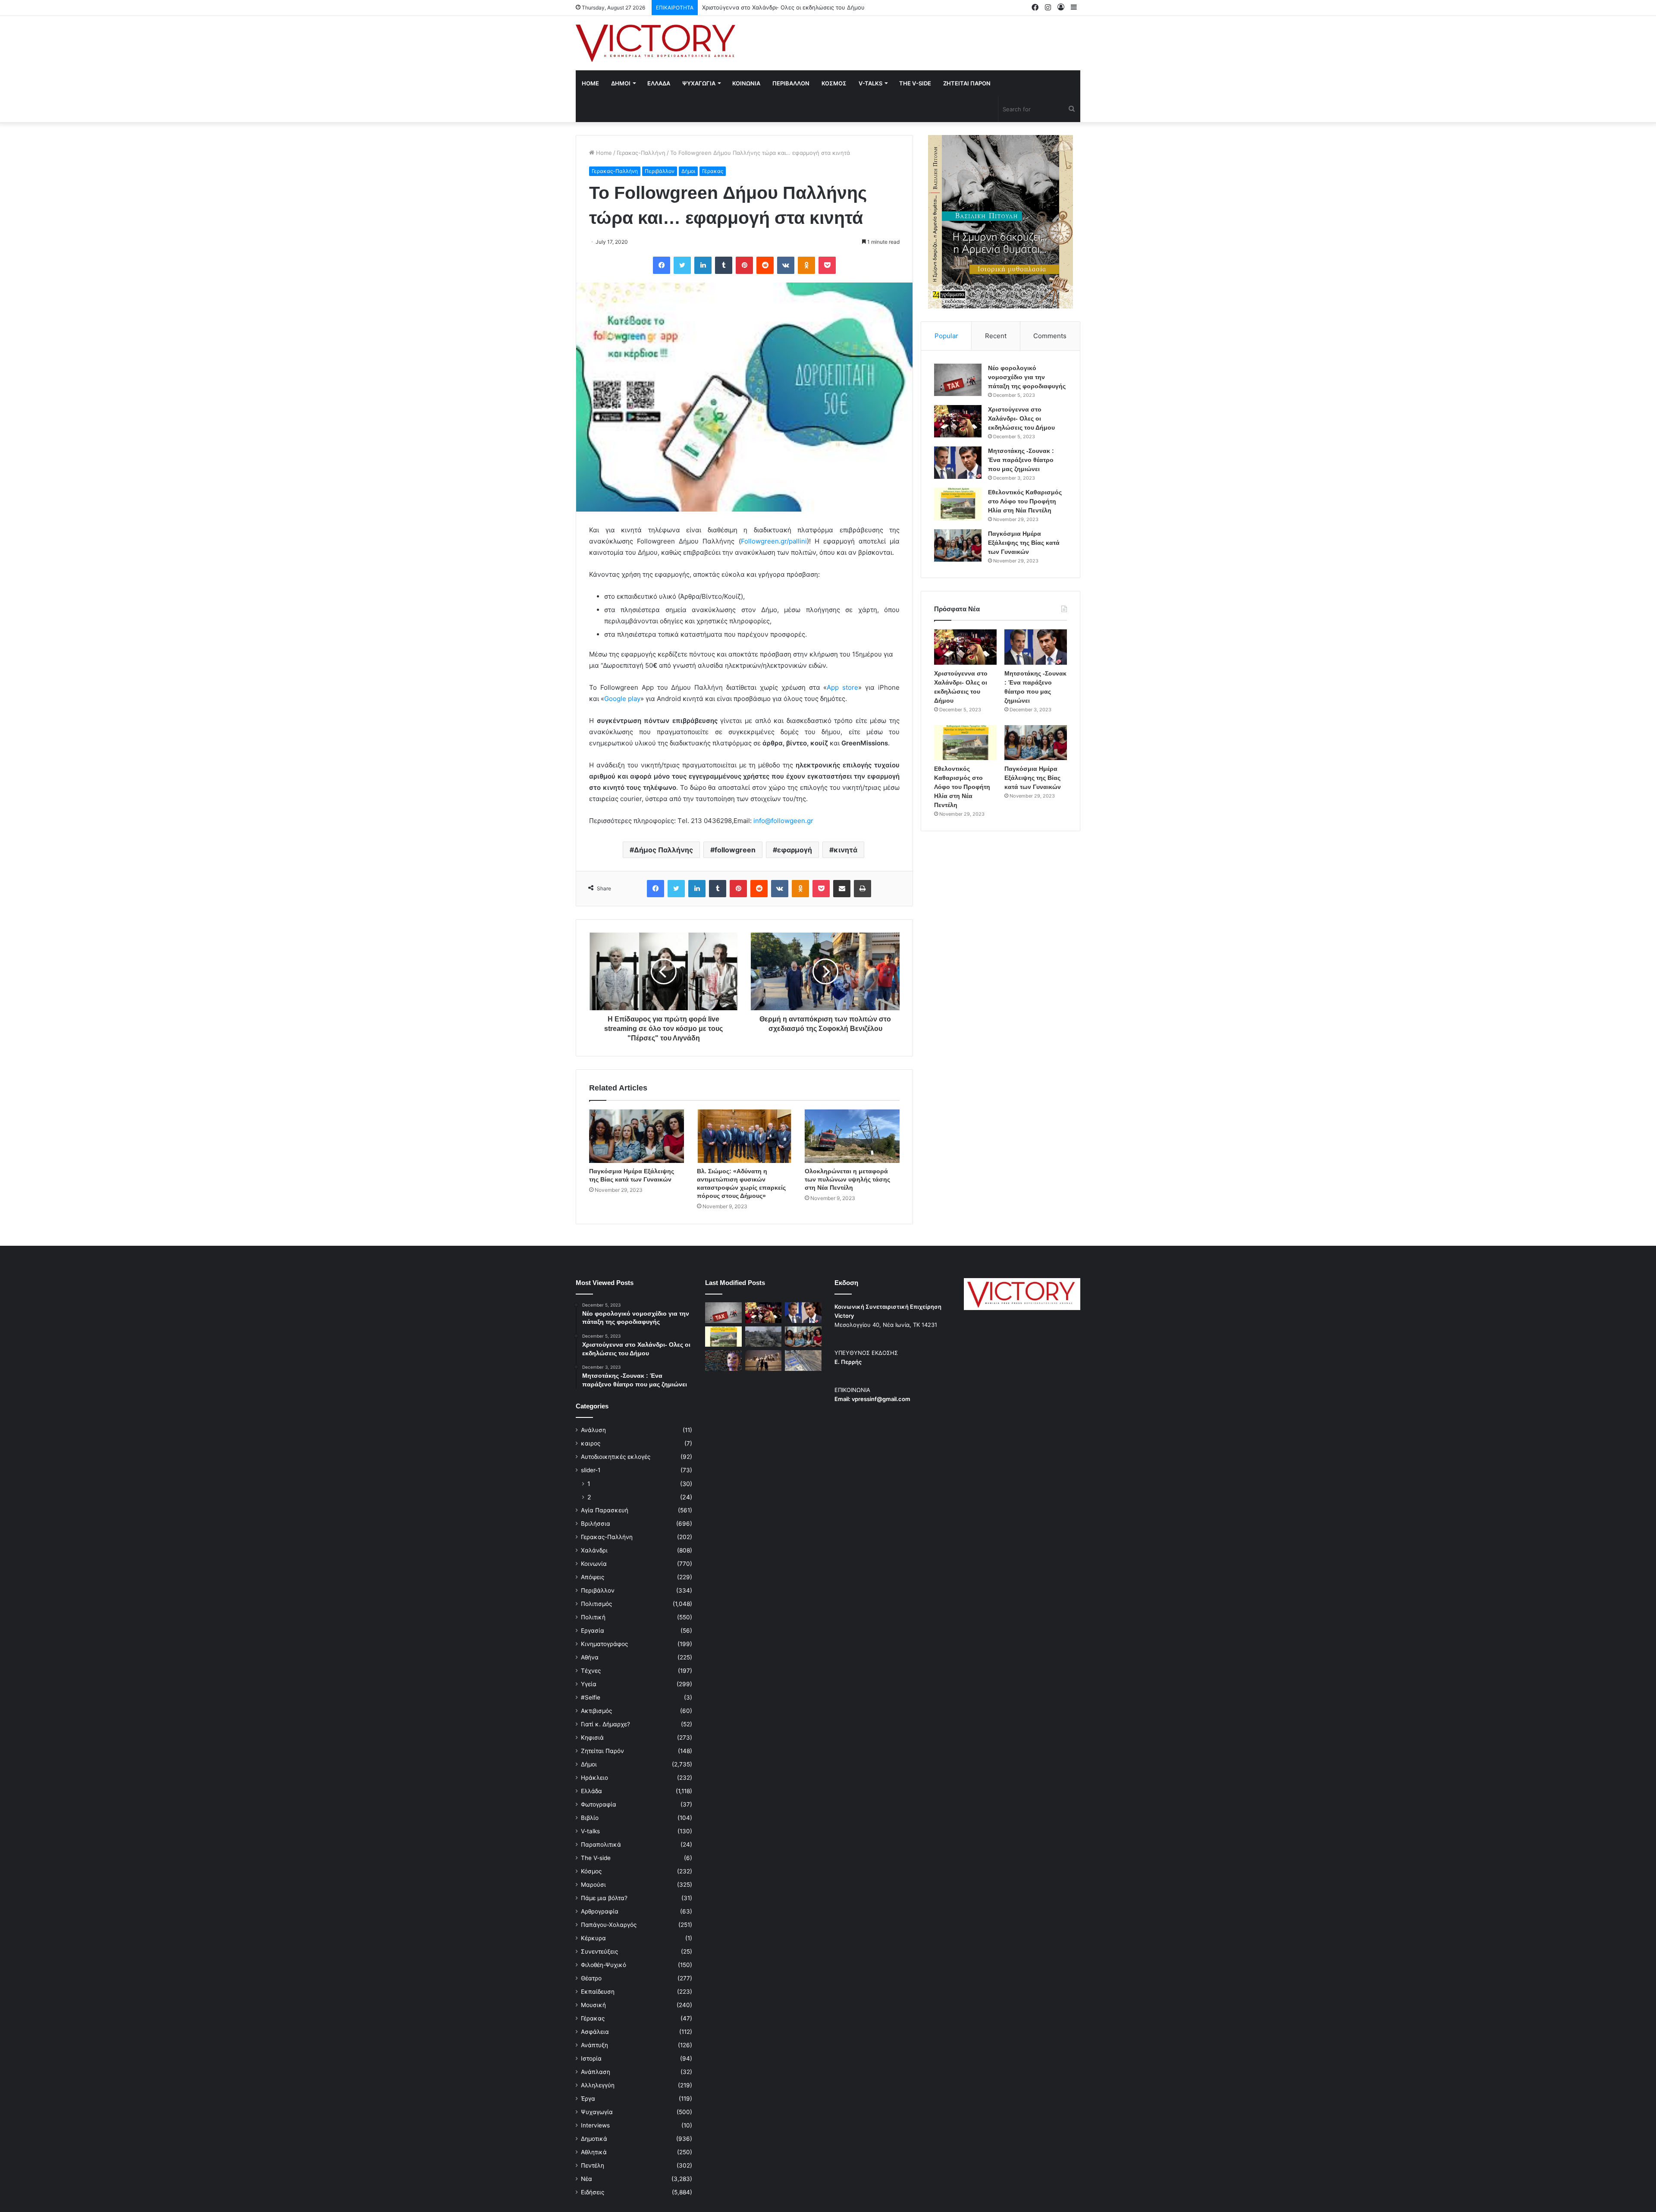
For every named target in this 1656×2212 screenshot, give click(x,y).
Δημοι (621, 83)
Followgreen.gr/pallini (774, 541)
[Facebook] (662, 265)
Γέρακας (713, 171)
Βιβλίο (590, 1818)
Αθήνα (590, 1657)
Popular (946, 336)
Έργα (588, 2099)
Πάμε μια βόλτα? (604, 1898)
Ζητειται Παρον (967, 83)
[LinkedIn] (703, 265)
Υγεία (589, 1684)
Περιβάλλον (660, 171)
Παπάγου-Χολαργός (609, 1925)
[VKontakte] (786, 265)
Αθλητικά (594, 2152)
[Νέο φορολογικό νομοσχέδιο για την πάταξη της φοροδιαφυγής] (958, 380)
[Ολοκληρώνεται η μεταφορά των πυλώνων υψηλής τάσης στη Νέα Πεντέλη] (852, 1136)
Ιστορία (591, 2058)
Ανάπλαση (596, 2072)
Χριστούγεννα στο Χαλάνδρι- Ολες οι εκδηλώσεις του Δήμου (1021, 418)
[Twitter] (682, 265)
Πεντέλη (593, 2165)
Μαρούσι (593, 1885)
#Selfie (591, 1697)
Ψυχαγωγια (699, 83)
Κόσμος (591, 1871)
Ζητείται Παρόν (602, 1751)
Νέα (586, 2179)
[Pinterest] (744, 265)
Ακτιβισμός (596, 1711)
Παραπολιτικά (601, 1844)
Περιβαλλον (791, 83)
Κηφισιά (592, 1738)
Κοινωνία (594, 1564)
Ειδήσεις (593, 2192)
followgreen (735, 850)
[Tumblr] (724, 265)
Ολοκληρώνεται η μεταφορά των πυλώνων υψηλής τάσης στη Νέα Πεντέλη (847, 1179)
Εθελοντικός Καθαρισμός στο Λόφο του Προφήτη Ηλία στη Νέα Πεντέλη (1025, 501)
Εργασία (593, 1631)
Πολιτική (593, 1617)
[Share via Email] (842, 889)
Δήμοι (688, 171)
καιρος (591, 1443)
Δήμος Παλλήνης (663, 850)
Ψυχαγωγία (597, 2112)
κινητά (845, 850)
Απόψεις (593, 1577)
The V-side (915, 83)
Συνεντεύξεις (599, 1951)
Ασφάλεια (595, 2032)
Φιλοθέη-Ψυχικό (604, 1965)
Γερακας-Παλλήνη (641, 153)
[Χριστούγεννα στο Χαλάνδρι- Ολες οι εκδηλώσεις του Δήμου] (958, 421)
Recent (996, 336)
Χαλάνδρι (594, 1550)
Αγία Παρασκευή (605, 1510)
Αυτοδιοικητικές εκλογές (616, 1457)
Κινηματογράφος (604, 1644)
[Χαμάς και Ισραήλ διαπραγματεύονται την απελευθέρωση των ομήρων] (764, 1337)
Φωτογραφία (599, 1804)
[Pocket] (827, 265)
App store (842, 687)
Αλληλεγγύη (598, 2085)
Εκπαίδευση (598, 1992)
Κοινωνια (746, 83)
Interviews (595, 2125)
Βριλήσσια (596, 1524)
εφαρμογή (795, 850)
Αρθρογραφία (600, 1911)
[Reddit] (765, 265)
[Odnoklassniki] (806, 265)
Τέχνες (591, 1671)
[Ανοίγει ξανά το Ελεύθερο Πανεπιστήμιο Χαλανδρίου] (723, 1361)
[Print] (862, 889)
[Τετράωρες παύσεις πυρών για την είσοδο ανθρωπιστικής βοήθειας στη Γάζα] (803, 1361)
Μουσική (593, 2005)
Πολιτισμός (596, 1604)
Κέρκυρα (593, 1938)
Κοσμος (834, 83)
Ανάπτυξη (594, 2045)
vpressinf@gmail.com (881, 1399)
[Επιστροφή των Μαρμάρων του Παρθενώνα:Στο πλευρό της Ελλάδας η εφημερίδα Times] (764, 1361)
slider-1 (591, 1470)
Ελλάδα (591, 1791)
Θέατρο (591, 1978)
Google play (622, 699)
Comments (1050, 336)
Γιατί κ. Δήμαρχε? (605, 1724)
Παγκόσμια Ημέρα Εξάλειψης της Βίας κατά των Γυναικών (1024, 543)
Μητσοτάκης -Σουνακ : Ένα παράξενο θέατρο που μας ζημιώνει (788, 7)
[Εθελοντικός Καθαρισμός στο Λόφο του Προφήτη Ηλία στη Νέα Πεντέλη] (958, 504)
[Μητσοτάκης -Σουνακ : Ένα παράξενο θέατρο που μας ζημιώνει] (958, 463)
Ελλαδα (659, 83)
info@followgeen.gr (783, 821)
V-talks (870, 83)
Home (590, 83)
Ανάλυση (593, 1430)
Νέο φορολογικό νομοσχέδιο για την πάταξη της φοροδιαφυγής (1027, 377)
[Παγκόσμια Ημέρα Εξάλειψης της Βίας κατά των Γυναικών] (637, 1136)
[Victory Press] (655, 43)
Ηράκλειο (594, 1778)
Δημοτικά (594, 2139)
